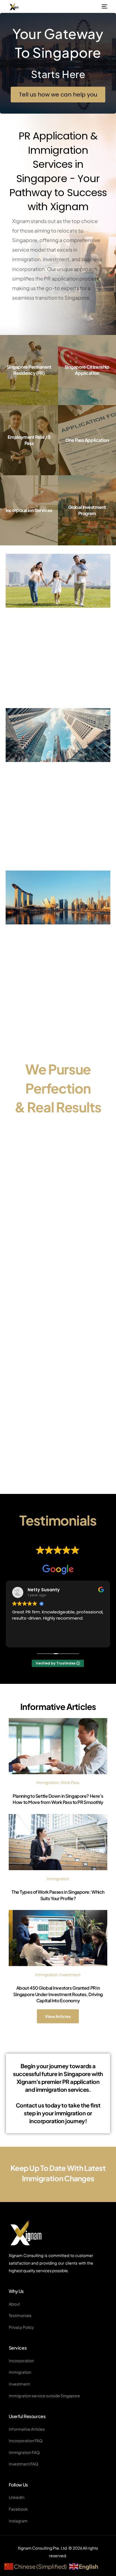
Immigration (48, 1782)
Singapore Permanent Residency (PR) (29, 370)
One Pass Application (87, 440)
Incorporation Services (29, 510)
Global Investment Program (87, 510)
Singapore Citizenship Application (87, 370)
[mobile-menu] (104, 6)
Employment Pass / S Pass (29, 440)
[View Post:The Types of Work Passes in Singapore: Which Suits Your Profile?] (58, 1842)
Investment (70, 1975)
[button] (58, 95)
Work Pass (70, 1782)
